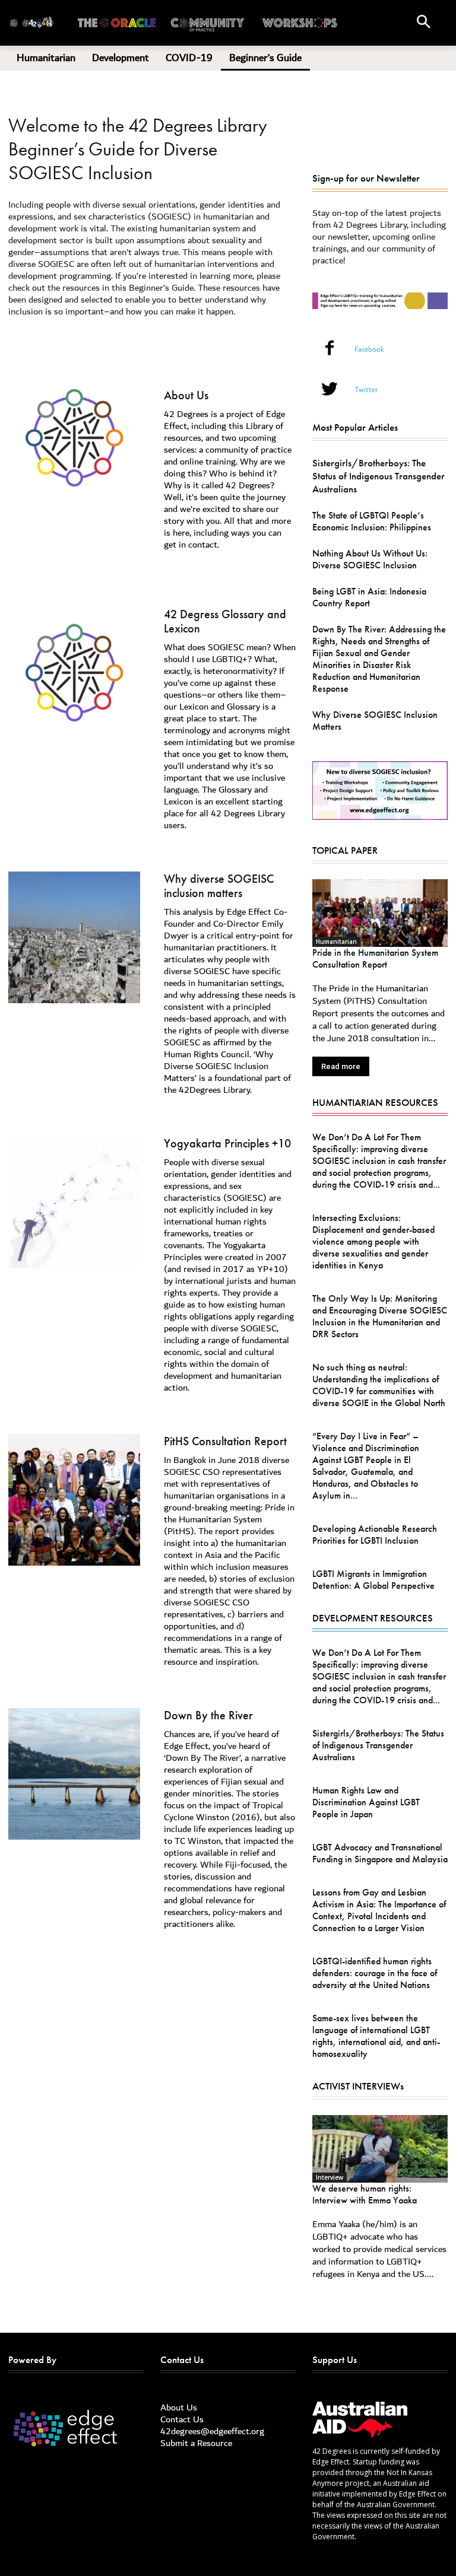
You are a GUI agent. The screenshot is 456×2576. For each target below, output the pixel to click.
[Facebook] (330, 350)
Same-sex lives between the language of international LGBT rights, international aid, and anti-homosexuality (376, 2036)
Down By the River (208, 1715)
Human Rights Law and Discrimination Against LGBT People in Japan (366, 1802)
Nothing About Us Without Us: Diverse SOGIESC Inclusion (370, 559)
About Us (186, 395)
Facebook (369, 350)
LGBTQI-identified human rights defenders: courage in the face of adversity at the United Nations (375, 1973)
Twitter (366, 390)
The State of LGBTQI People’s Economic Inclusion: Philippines (372, 521)
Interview (330, 2177)
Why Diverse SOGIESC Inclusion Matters (375, 721)
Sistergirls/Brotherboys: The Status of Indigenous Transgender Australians (379, 476)
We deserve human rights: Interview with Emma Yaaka (365, 2194)
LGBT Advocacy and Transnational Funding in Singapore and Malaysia (380, 1853)
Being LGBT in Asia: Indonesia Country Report (369, 597)
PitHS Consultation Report (225, 1441)
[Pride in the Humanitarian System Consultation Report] (380, 913)
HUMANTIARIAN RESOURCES (375, 1102)
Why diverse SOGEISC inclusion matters (219, 886)
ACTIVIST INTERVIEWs (358, 2086)
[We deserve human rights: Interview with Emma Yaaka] (380, 2149)
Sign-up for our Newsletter (366, 178)
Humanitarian (336, 942)
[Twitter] (330, 391)
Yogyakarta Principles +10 (227, 1143)
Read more (341, 1066)
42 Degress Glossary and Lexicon (225, 621)
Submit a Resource (196, 2443)
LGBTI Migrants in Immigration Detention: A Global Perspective (373, 1580)
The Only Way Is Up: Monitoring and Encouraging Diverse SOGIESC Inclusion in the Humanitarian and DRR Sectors (380, 1316)
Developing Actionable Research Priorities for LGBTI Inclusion (375, 1535)
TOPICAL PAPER (345, 850)
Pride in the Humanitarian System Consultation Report (375, 958)
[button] (423, 23)
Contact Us (182, 2419)
